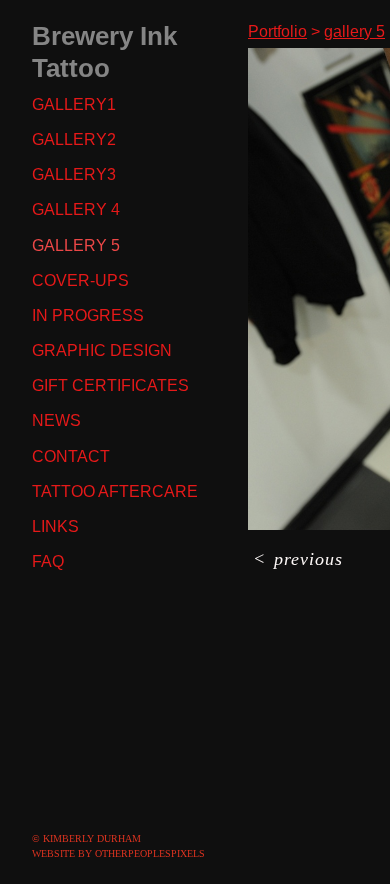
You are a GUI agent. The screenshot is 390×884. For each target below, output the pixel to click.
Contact (72, 457)
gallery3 (73, 175)
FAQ (48, 562)
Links (56, 527)
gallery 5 (74, 246)
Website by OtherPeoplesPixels (118, 853)
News (56, 421)
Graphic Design (101, 351)
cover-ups (79, 281)
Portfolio (282, 32)
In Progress (85, 316)
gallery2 (73, 140)
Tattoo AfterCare (114, 492)
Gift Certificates (111, 386)
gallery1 (72, 105)
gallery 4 (75, 210)
